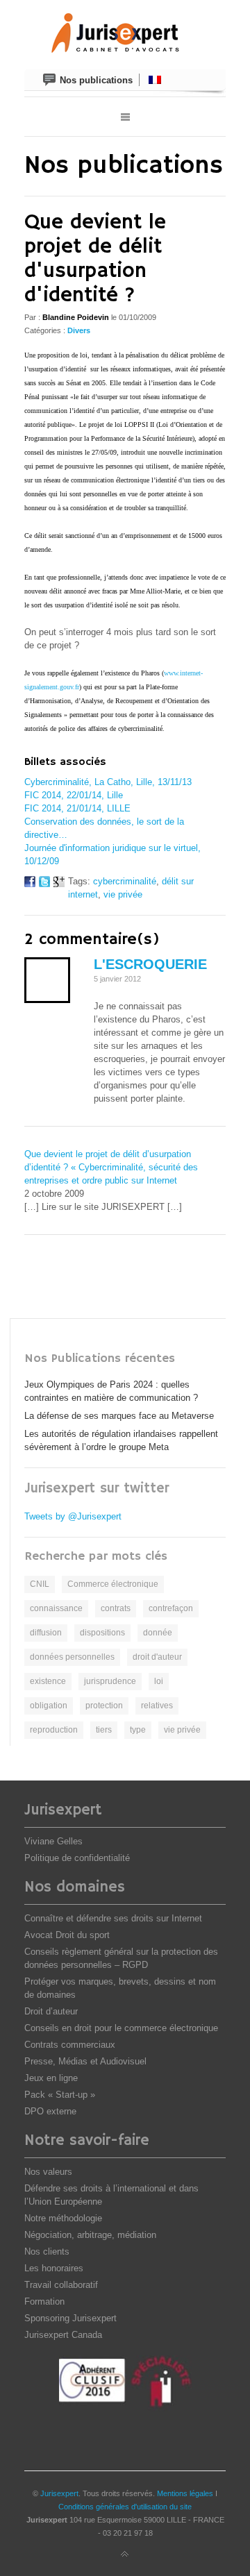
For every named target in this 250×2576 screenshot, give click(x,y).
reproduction (54, 1730)
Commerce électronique (113, 1584)
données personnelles (72, 1657)
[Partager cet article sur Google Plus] (59, 884)
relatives (157, 1706)
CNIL (40, 1584)
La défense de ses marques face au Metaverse (119, 1416)
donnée (158, 1633)
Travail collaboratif (61, 2285)
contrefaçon (171, 1608)
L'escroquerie (150, 964)
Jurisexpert (59, 2493)
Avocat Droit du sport (67, 1935)
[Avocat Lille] (125, 35)
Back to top (125, 2554)
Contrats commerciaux (70, 2045)
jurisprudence (110, 1681)
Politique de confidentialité (77, 1858)
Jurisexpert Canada (63, 2335)
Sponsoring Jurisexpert (70, 2318)
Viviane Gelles (53, 1841)
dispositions (102, 1633)
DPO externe (50, 2111)
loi (159, 1681)
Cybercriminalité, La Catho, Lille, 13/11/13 (108, 782)
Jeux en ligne (51, 2078)
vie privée (123, 894)
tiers (104, 1730)
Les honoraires (54, 2268)
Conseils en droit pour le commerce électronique (121, 2028)
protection (104, 1706)
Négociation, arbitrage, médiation (90, 2235)
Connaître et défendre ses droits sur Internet (113, 1918)
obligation (49, 1706)
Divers (79, 330)
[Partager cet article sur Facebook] (30, 884)
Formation (44, 2301)
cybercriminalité (125, 881)
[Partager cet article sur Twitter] (44, 884)
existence (48, 1681)
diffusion (46, 1633)
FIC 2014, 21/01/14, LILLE (77, 808)
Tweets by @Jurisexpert (73, 1516)
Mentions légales (185, 2493)
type (138, 1730)
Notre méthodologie (63, 2218)
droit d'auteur (157, 1657)
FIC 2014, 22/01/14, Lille (74, 795)
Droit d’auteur (51, 2011)
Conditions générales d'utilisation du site (125, 2507)
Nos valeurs (48, 2172)
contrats (116, 1608)
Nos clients (47, 2251)
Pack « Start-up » (60, 2095)
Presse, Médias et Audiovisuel (85, 2061)
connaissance (56, 1608)
